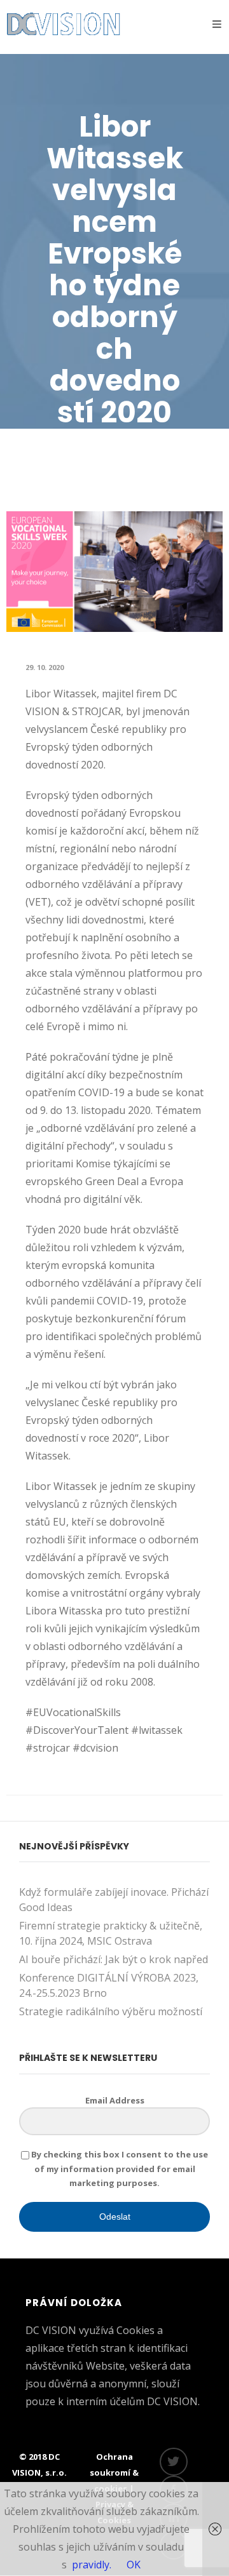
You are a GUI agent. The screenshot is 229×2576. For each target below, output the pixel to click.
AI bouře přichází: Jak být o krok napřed (114, 1959)
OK (134, 2565)
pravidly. (92, 2565)
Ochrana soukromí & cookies (114, 2472)
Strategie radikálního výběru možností (111, 2011)
